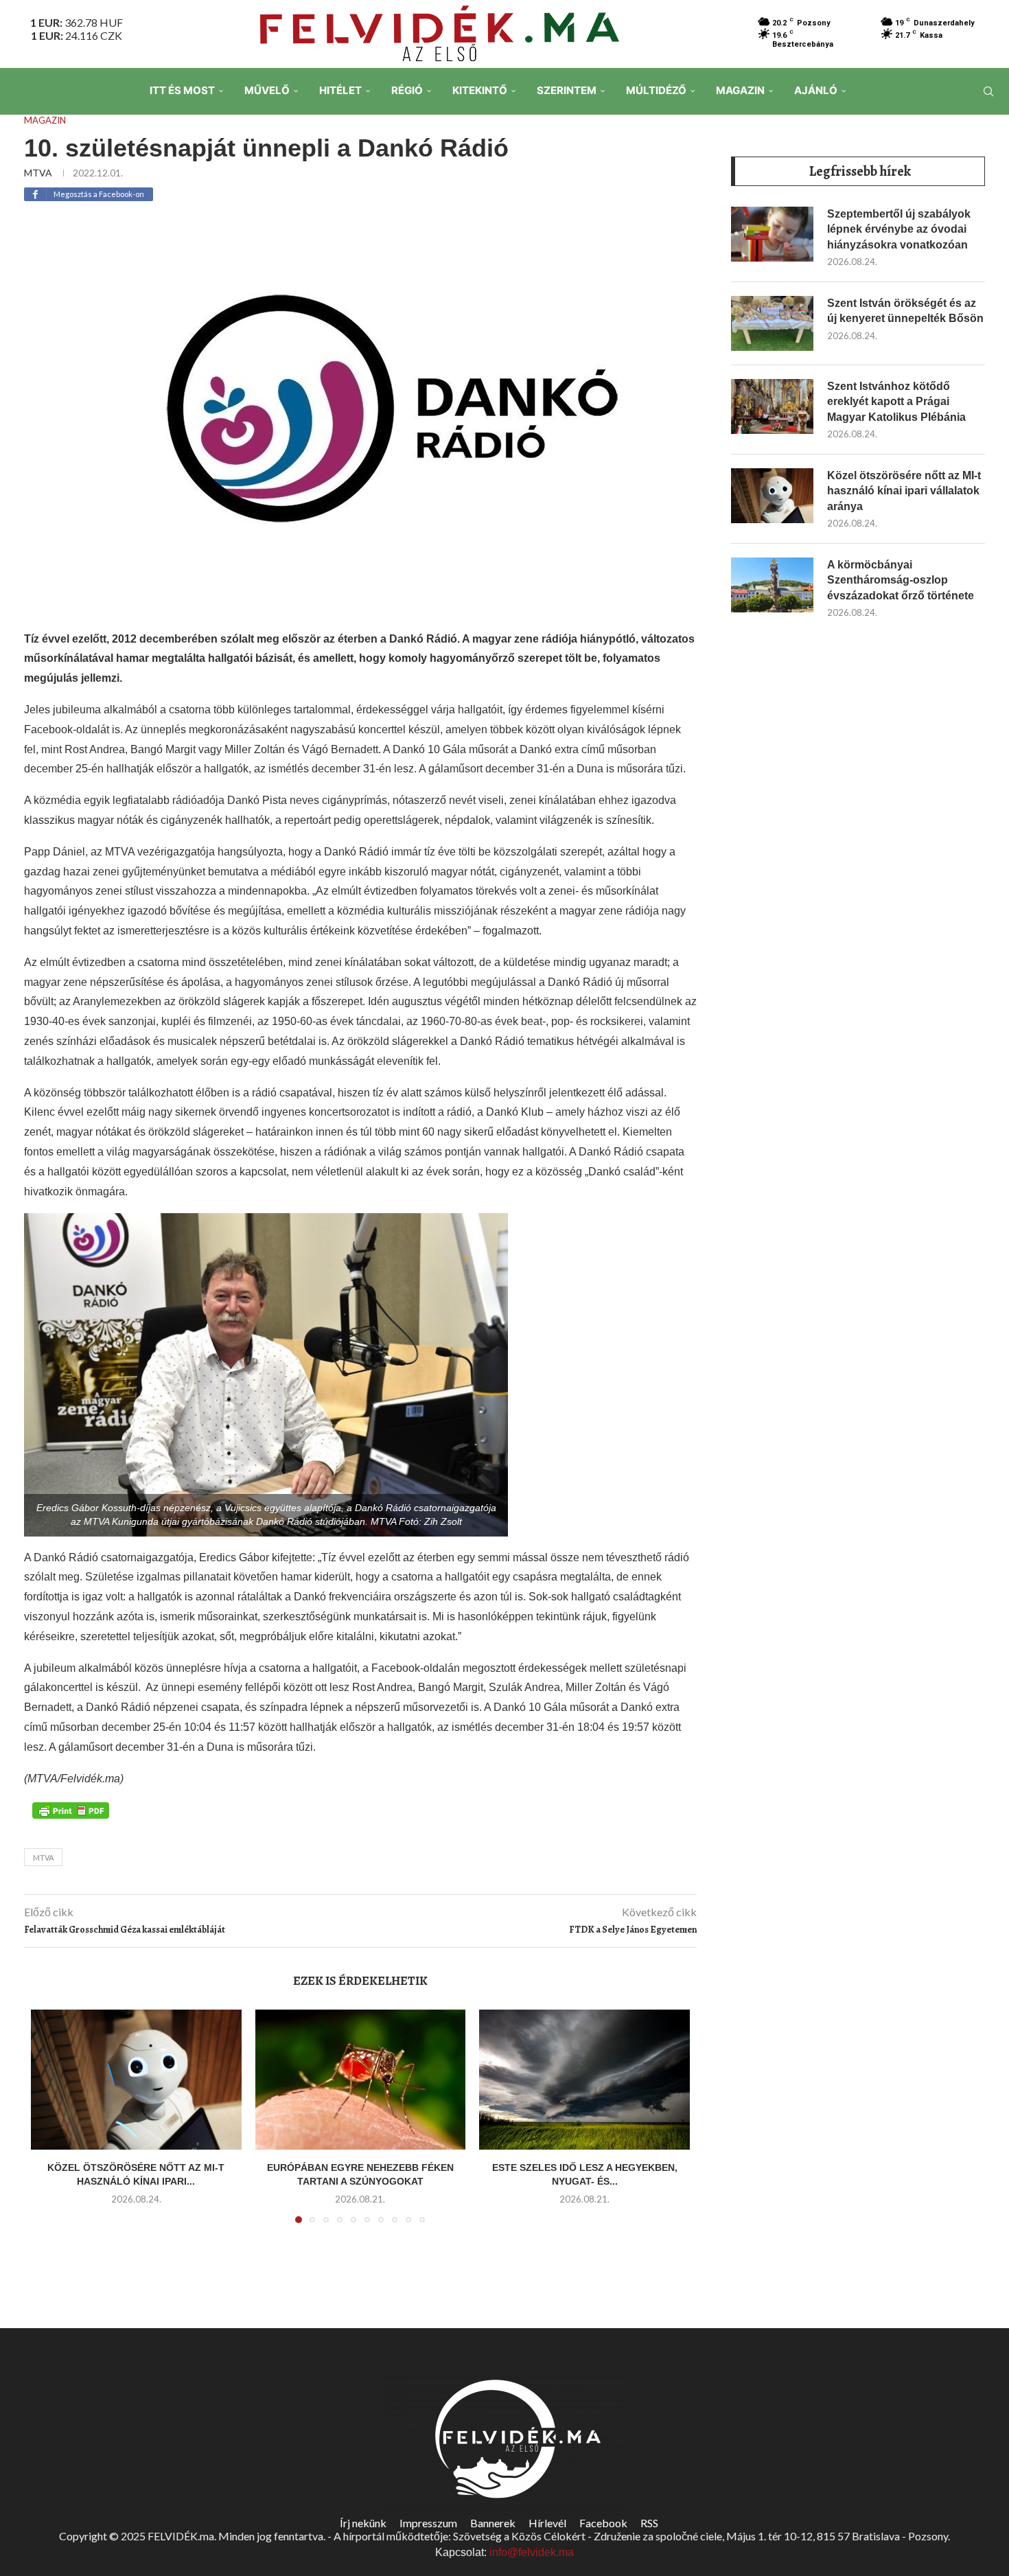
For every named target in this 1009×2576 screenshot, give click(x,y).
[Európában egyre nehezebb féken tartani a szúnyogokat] (361, 2080)
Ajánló (816, 90)
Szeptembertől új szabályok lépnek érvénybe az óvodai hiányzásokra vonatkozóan (899, 229)
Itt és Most (182, 90)
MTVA (38, 173)
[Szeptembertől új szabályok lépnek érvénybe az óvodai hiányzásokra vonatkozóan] (772, 234)
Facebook (603, 2523)
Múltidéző (656, 90)
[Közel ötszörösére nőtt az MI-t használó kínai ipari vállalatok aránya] (136, 2080)
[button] (49, 2124)
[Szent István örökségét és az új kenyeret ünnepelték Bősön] (772, 323)
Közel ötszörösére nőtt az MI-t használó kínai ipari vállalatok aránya (904, 491)
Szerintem (567, 90)
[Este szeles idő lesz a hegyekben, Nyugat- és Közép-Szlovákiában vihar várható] (584, 2080)
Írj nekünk (363, 2523)
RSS (649, 2523)
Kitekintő (480, 90)
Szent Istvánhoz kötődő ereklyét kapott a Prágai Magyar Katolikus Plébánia (896, 402)
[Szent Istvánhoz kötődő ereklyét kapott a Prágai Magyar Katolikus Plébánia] (772, 406)
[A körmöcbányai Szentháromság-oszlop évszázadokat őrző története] (772, 585)
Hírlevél (547, 2523)
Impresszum (428, 2523)
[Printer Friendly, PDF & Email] (71, 1809)
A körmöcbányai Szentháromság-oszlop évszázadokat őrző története (901, 580)
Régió (407, 90)
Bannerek (493, 2523)
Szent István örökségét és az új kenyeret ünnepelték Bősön (905, 311)
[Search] (988, 91)
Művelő (267, 90)
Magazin (740, 90)
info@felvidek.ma (532, 2552)
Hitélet (340, 90)
